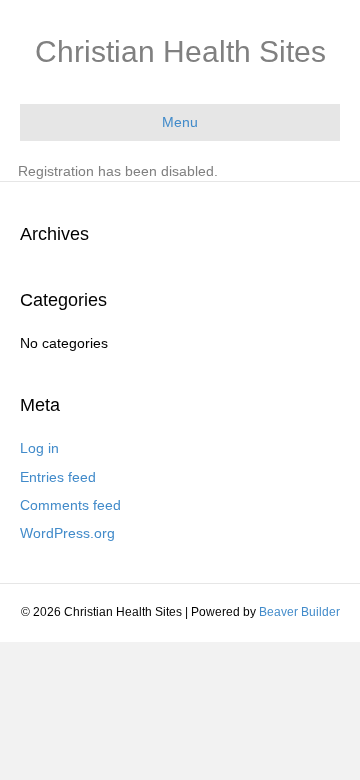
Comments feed (70, 505)
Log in (39, 448)
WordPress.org (67, 533)
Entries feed (58, 477)
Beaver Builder (299, 612)
